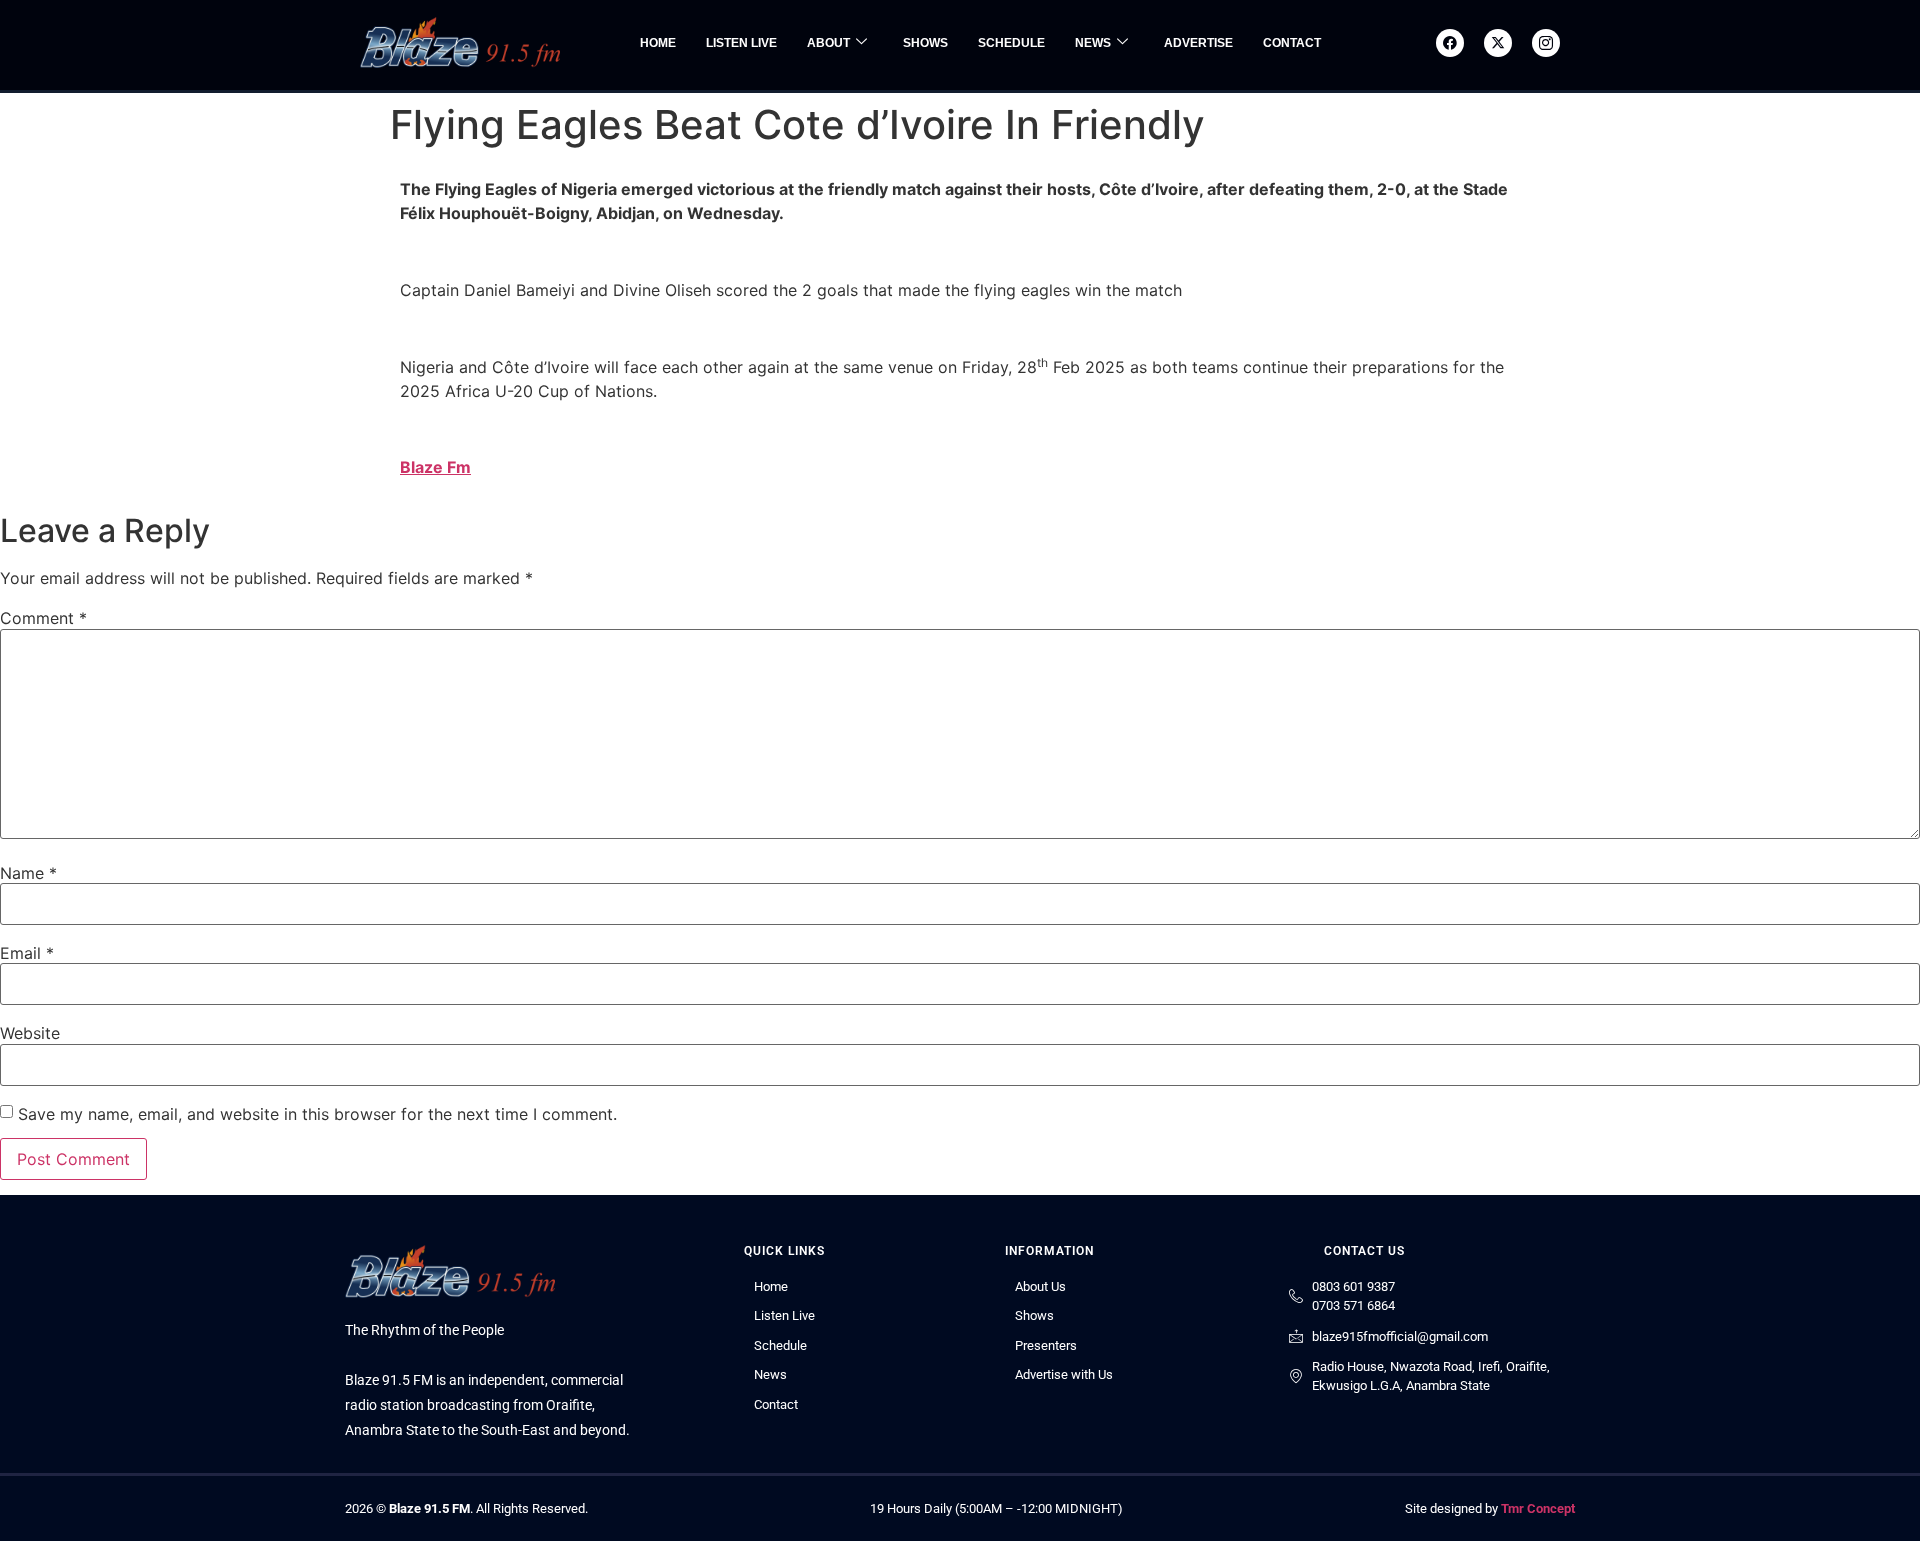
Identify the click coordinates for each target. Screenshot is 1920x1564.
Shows (925, 43)
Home (658, 43)
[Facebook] (1450, 43)
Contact (1292, 43)
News (1093, 43)
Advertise (1198, 43)
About (828, 43)
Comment (43, 618)
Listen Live (741, 43)
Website (30, 1033)
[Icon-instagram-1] (1546, 43)
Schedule (1011, 43)
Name (28, 873)
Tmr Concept (1538, 1508)
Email (27, 953)
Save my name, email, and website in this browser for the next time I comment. (317, 1114)
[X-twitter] (1498, 43)
